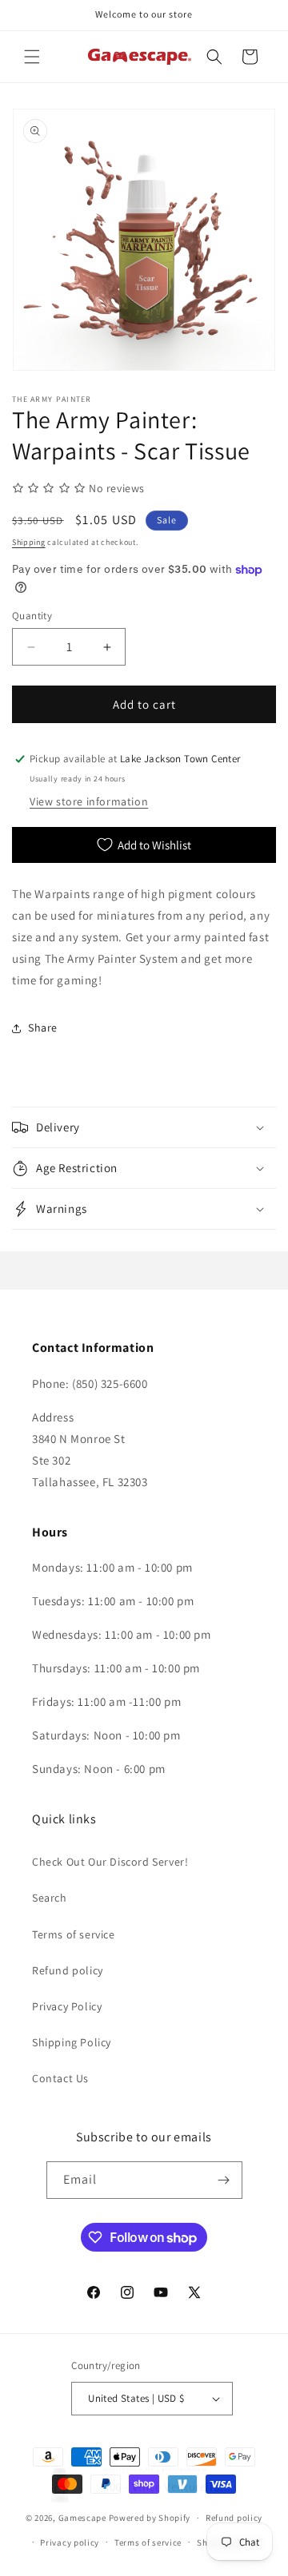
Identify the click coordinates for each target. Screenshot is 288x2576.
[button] (32, 57)
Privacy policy (70, 2542)
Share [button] (43, 1028)
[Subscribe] (224, 2180)
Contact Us (60, 2078)
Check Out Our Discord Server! (110, 1862)
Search (50, 1898)
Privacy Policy (67, 2006)
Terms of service (74, 1934)
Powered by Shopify (150, 2518)
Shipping (29, 542)
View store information (89, 801)
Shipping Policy (72, 2042)
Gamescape (82, 2518)
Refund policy (68, 1970)
